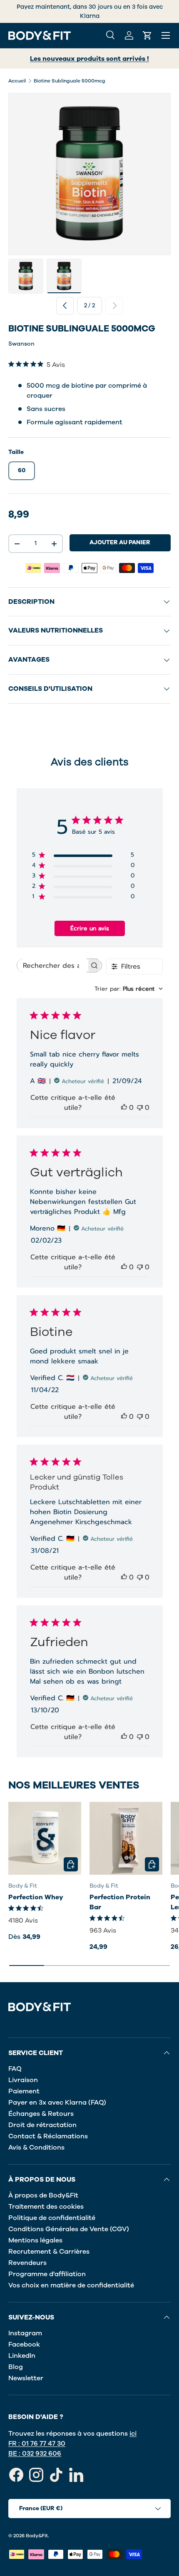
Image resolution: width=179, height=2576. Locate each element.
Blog (16, 2367)
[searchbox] (52, 965)
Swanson (21, 344)
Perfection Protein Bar (120, 1902)
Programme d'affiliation (47, 2274)
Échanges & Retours (41, 2114)
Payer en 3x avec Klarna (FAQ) (57, 2103)
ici (133, 2434)
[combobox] (129, 989)
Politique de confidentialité (52, 2218)
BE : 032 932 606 (35, 2454)
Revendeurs (27, 2263)
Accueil (17, 81)
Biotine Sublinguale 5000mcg (70, 81)
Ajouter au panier (120, 542)
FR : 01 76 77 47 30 (37, 2444)
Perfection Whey (36, 1897)
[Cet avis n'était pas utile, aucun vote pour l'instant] (140, 1108)
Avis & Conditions (36, 2147)
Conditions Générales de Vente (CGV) (69, 2229)
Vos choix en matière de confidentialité (71, 2285)
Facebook (24, 2344)
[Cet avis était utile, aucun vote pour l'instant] (124, 1108)
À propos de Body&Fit (43, 2195)
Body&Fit (37, 2536)
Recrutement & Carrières (49, 2252)
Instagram (25, 2333)
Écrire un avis (90, 928)
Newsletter (26, 2378)
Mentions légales (35, 2240)
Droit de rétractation (42, 2125)
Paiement (24, 2091)
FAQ (15, 2069)
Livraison (23, 2080)
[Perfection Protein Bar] (126, 1838)
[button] (147, 35)
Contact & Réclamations (48, 2136)
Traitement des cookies (46, 2207)
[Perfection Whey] (45, 1838)
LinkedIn (22, 2356)
